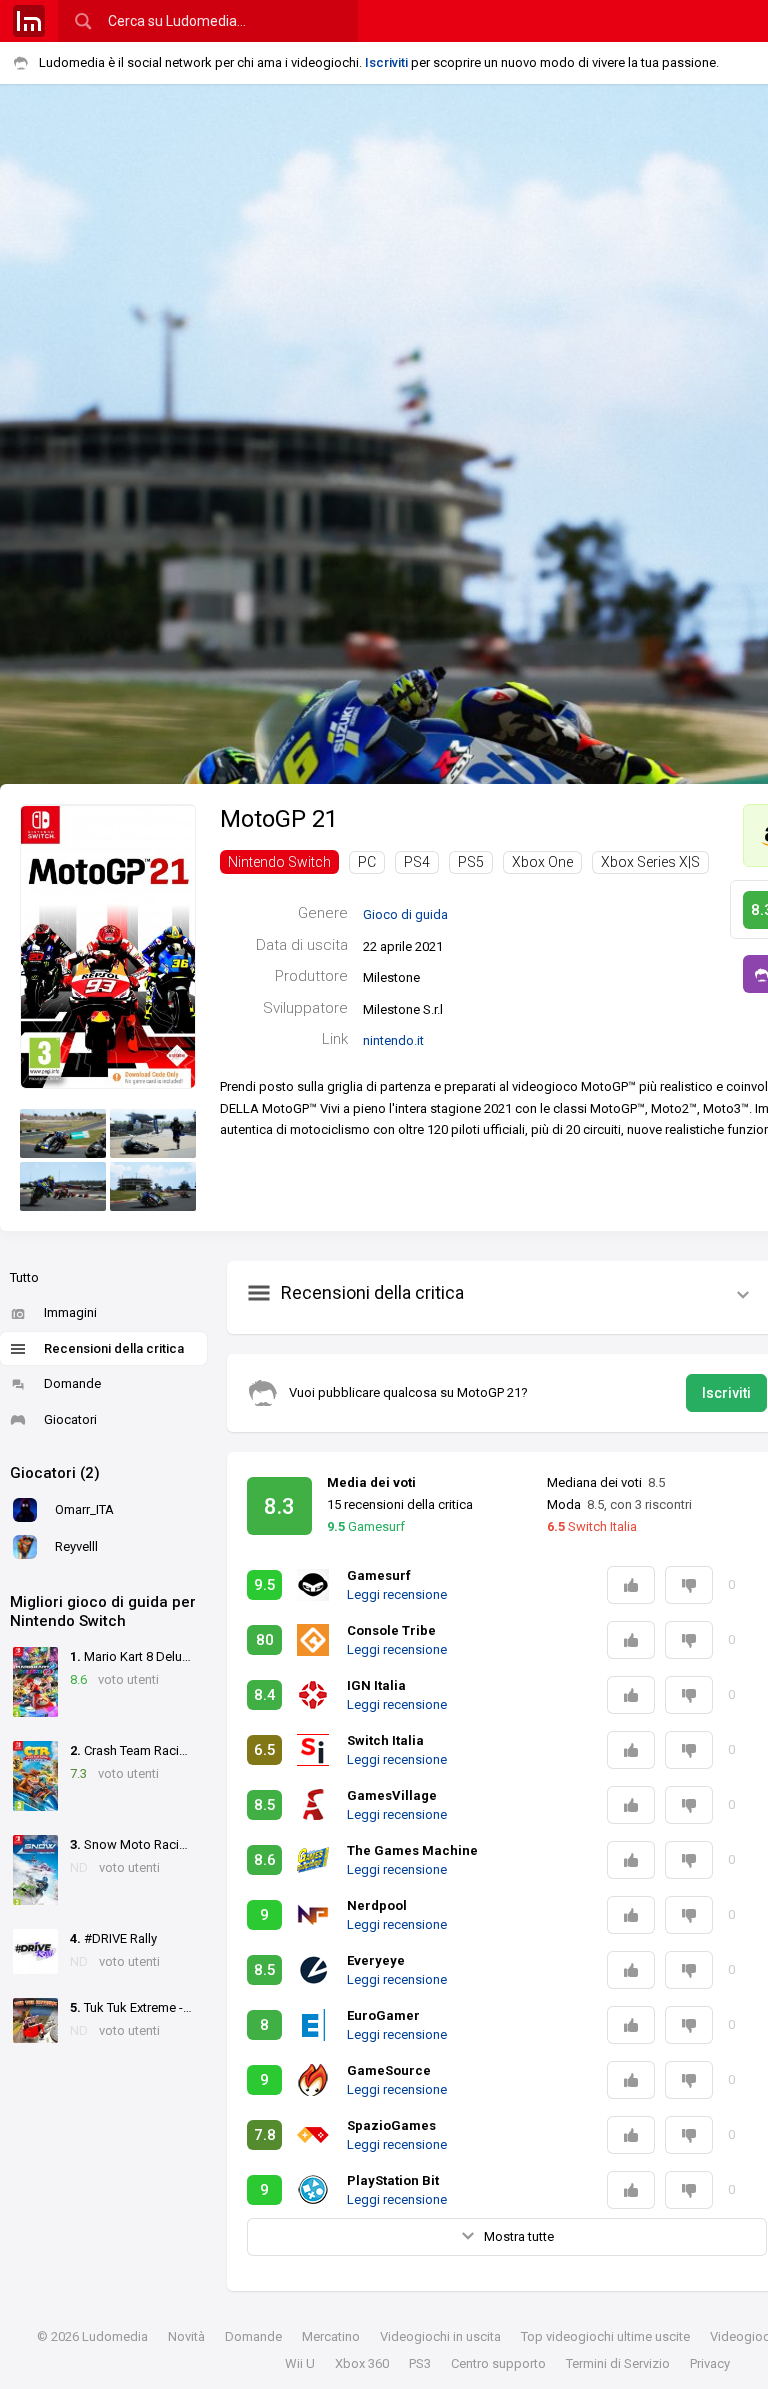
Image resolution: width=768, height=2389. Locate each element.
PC (367, 862)
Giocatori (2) (55, 1473)
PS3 (420, 2363)
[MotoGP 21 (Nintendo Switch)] (108, 945)
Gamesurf (366, 1526)
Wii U (300, 2363)
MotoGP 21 (279, 819)
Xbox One (542, 862)
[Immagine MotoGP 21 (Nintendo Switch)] (63, 1133)
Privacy (710, 2363)
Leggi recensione (397, 1594)
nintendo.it (393, 1040)
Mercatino (331, 2336)
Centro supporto (498, 2363)
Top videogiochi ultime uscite (605, 2336)
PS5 (471, 862)
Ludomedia (115, 2336)
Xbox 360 (362, 2363)
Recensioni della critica (114, 1348)
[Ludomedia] (29, 21)
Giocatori (70, 1419)
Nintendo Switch (279, 862)
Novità (186, 2336)
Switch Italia (592, 1526)
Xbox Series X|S (650, 862)
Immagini (70, 1312)
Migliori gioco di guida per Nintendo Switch (103, 1612)
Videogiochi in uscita (440, 2336)
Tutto (24, 1277)
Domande (72, 1383)
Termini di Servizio (618, 2363)
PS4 (417, 862)
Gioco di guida (405, 914)
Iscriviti (386, 62)
